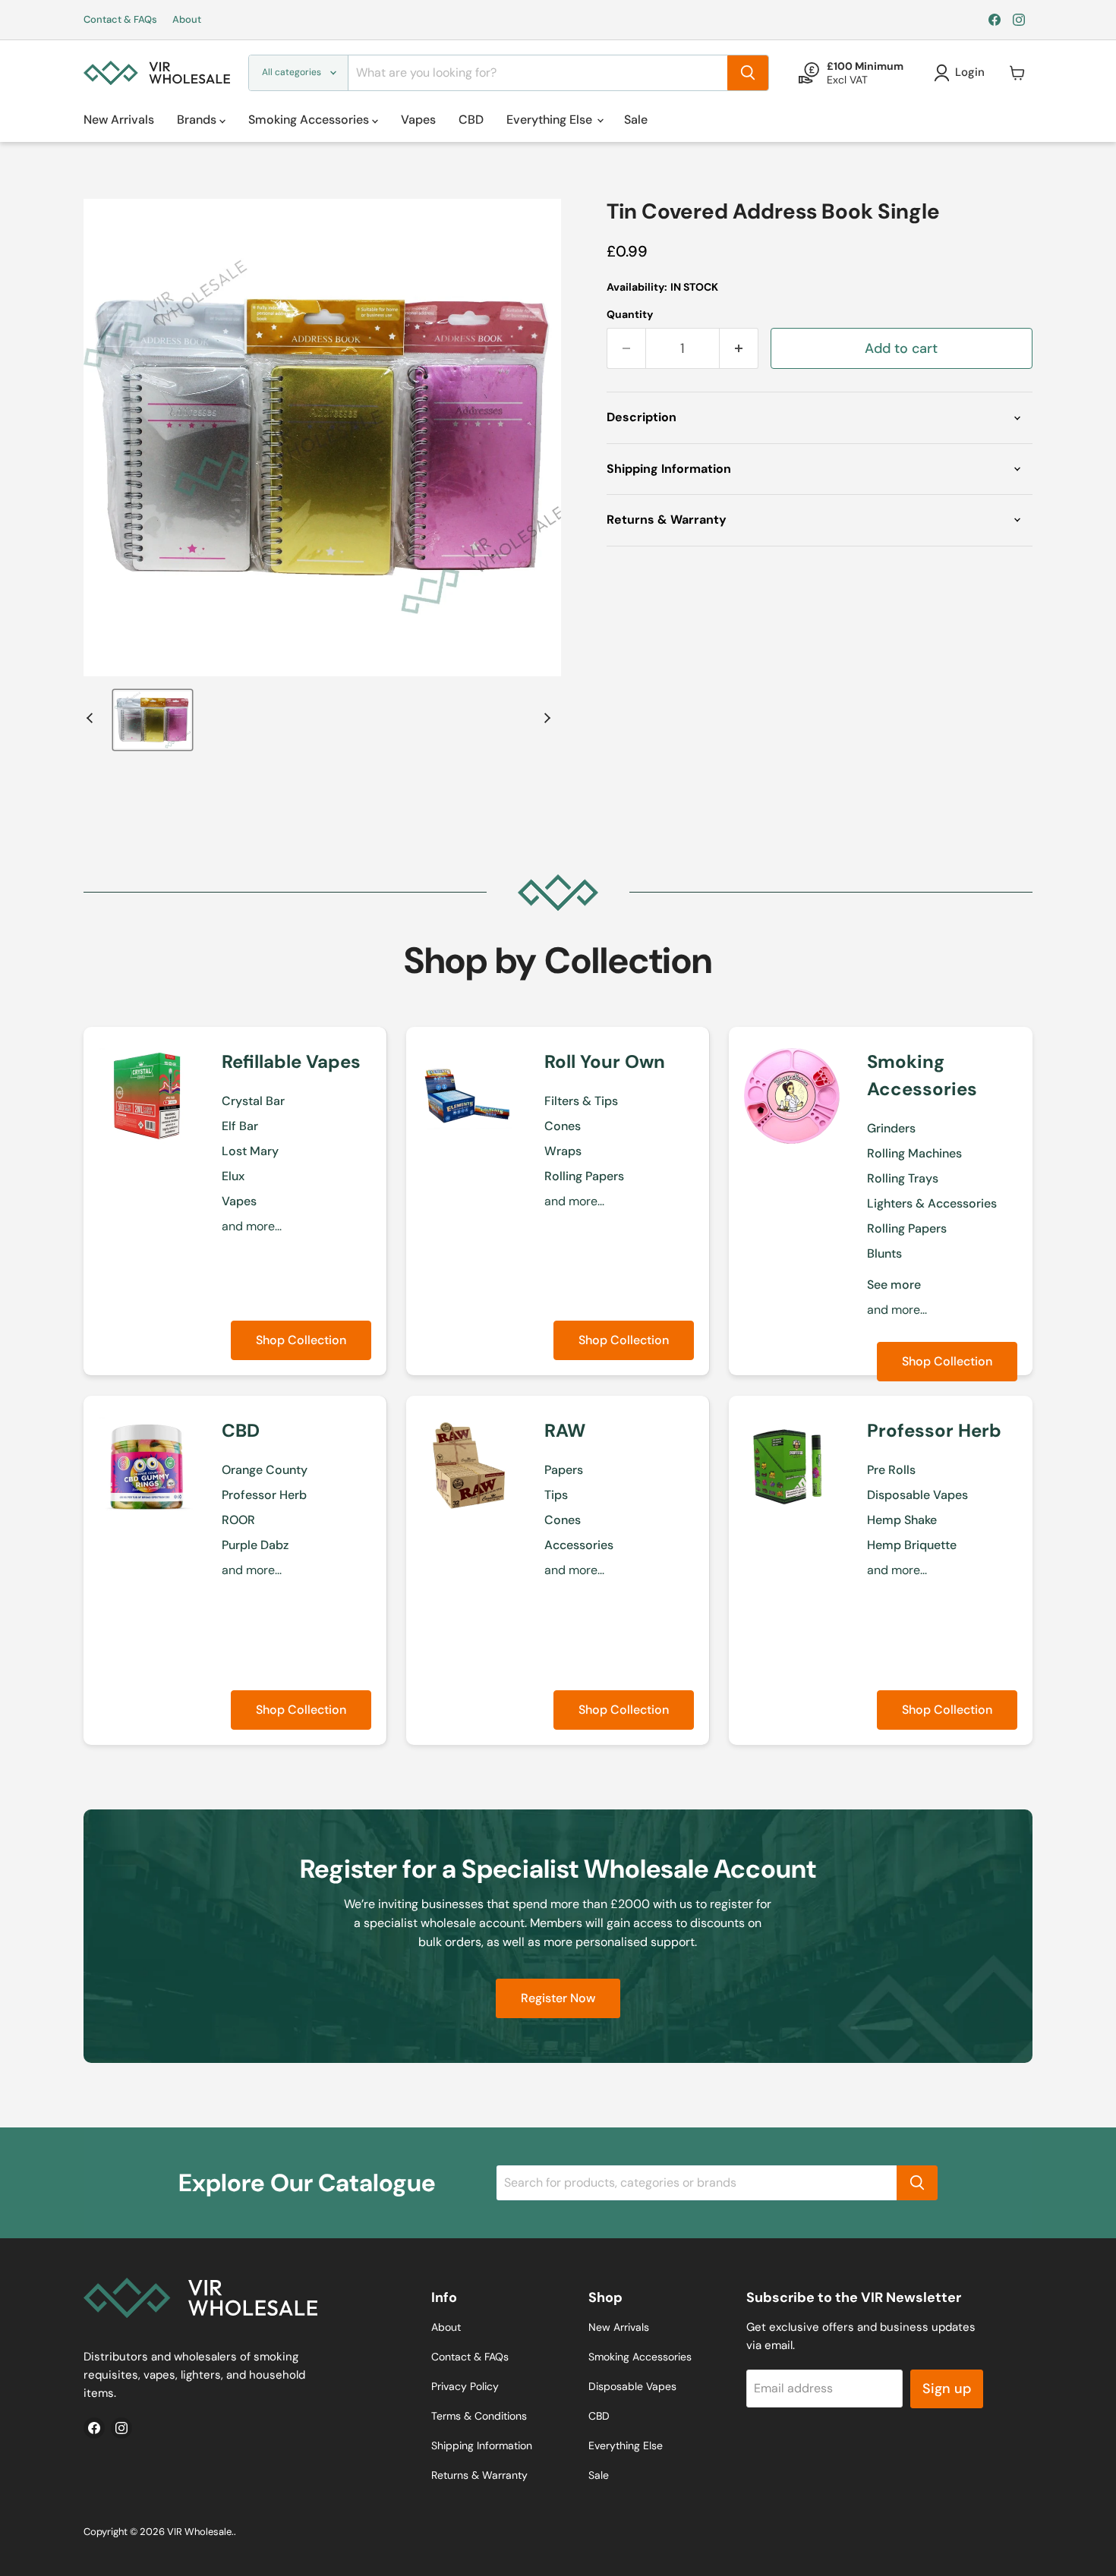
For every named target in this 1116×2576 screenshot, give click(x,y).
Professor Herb (264, 1495)
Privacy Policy (465, 2386)
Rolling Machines (914, 1153)
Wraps (563, 1151)
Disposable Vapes (917, 1495)
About (187, 20)
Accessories (579, 1545)
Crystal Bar (253, 1101)
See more (894, 1285)
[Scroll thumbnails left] (92, 718)
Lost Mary (250, 1151)
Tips (556, 1495)
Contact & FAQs (120, 20)
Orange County (265, 1470)
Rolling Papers (584, 1176)
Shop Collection (301, 1340)
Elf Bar (240, 1126)
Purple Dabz (255, 1545)
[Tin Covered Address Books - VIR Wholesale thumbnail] (153, 720)
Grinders (891, 1128)
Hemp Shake (902, 1520)
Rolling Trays (903, 1178)
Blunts (884, 1253)
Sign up (947, 2389)
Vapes (418, 120)
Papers (564, 1470)
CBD (471, 120)
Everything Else (551, 120)
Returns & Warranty (479, 2475)
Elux (233, 1176)
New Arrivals (119, 120)
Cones (563, 1126)
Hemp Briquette (912, 1545)
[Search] (748, 73)
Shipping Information (482, 2445)
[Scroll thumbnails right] (545, 718)
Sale (636, 120)
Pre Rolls (891, 1470)
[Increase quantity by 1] (739, 349)
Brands (198, 120)
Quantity (630, 314)
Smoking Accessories (310, 120)
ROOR (238, 1520)
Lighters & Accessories (932, 1203)
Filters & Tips (581, 1101)
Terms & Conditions (479, 2416)
